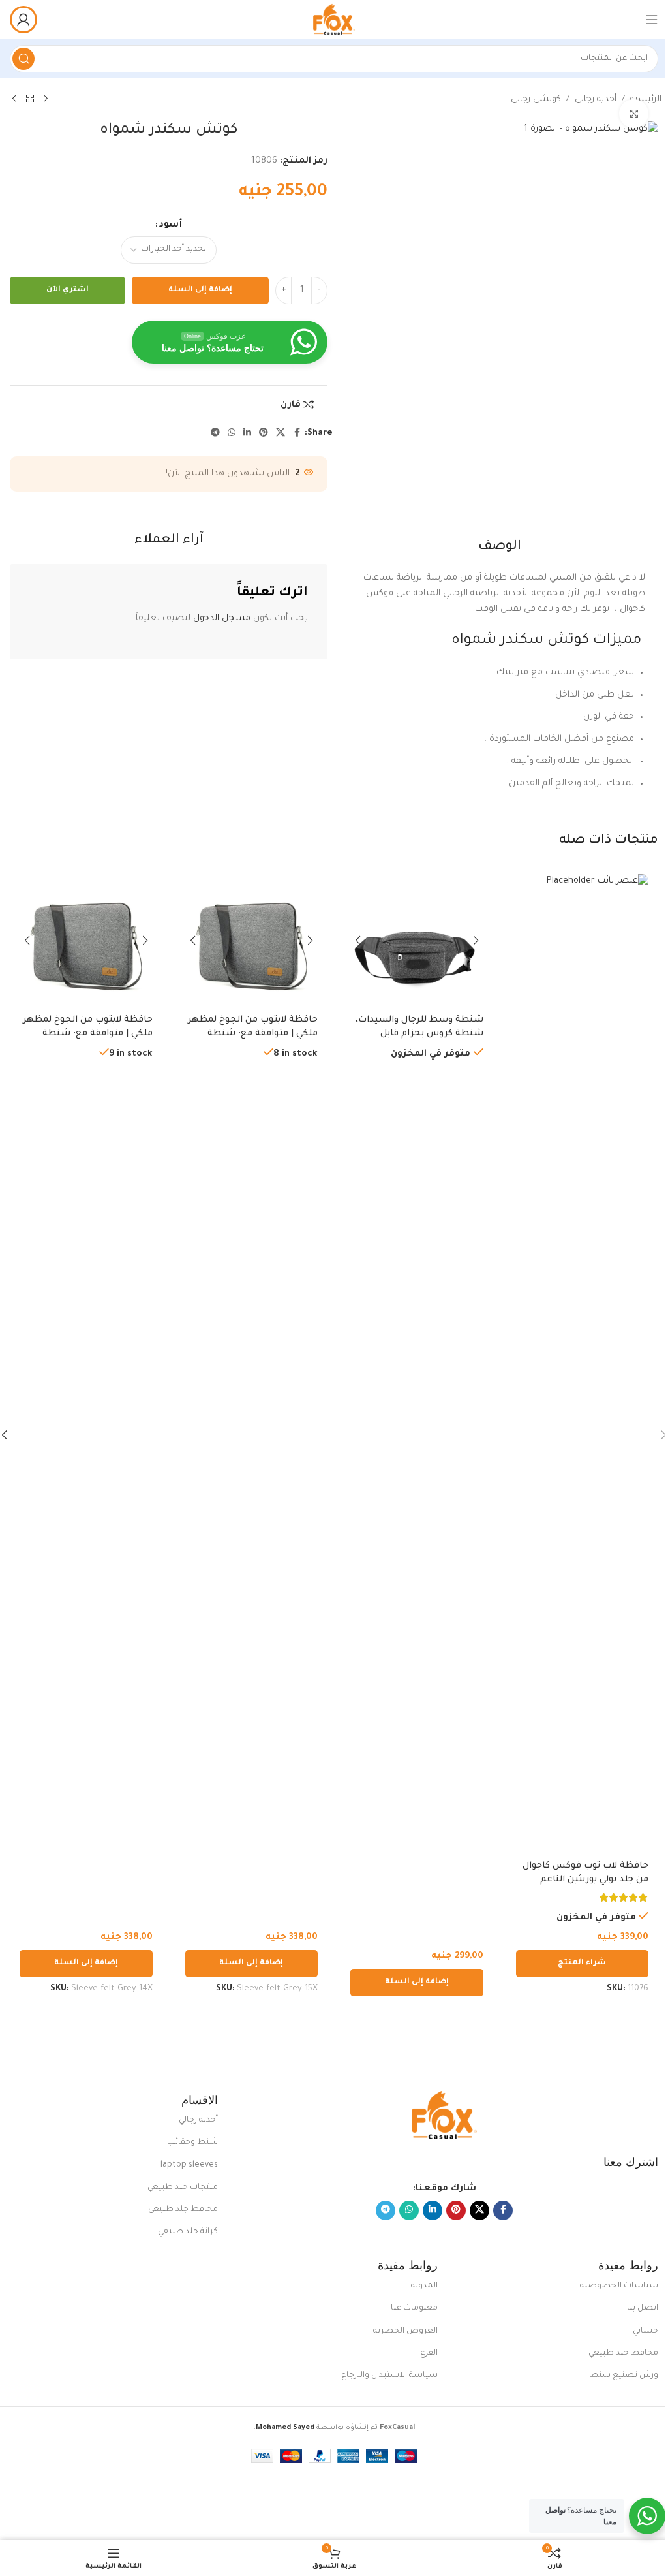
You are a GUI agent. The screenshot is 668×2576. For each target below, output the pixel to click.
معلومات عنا (414, 2308)
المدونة (424, 2286)
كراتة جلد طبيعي (188, 2232)
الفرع (429, 2353)
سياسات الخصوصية (619, 2286)
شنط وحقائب (192, 2143)
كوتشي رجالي (536, 100)
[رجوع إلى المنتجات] (30, 99)
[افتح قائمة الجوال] (652, 20)
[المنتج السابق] (46, 99)
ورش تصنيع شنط (624, 2376)
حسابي (645, 2331)
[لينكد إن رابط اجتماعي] (247, 433)
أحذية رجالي (596, 100)
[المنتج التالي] (14, 99)
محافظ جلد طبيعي (183, 2210)
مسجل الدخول (222, 619)
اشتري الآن (68, 290)
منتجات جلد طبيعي (183, 2188)
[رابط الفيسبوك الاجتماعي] (297, 433)
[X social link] (281, 433)
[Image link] (444, 2115)
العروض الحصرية (405, 2331)
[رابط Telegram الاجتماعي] (215, 433)
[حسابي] (23, 20)
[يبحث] (23, 59)
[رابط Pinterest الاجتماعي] (264, 433)
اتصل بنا (643, 2308)
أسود (171, 225)
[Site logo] (334, 20)
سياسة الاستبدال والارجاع (389, 2376)
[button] (417, 1983)
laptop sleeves (189, 2165)
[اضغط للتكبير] (634, 114)
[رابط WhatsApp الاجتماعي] (232, 433)
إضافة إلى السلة (200, 290)
